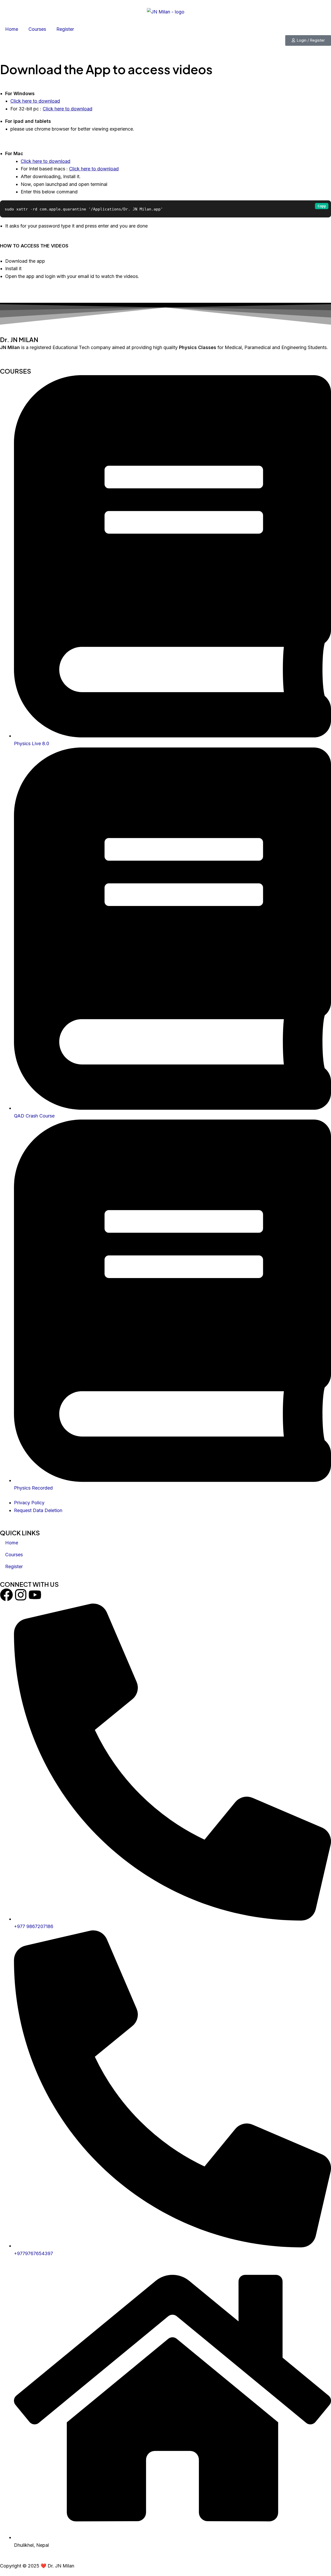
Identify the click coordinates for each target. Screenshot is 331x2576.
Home (12, 29)
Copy (322, 206)
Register (65, 29)
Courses (37, 29)
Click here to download (35, 101)
